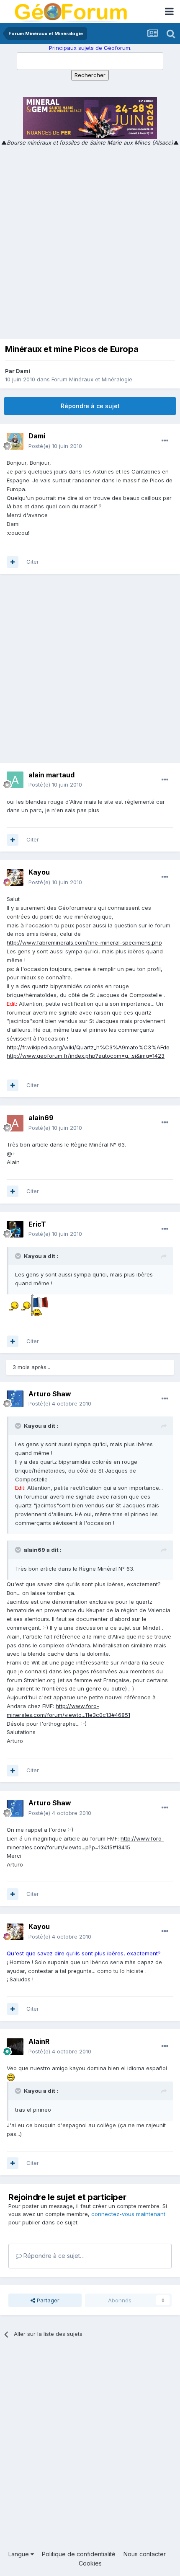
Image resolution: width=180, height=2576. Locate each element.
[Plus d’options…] (165, 441)
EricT (37, 1224)
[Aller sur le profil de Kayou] (15, 878)
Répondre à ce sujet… (53, 2256)
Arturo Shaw (50, 1394)
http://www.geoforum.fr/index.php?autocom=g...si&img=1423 (86, 1056)
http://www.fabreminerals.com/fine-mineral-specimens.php (84, 942)
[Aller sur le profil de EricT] (15, 1229)
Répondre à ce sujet (90, 406)
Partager (47, 2300)
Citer (33, 562)
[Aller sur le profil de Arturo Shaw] (15, 1399)
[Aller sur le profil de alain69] (15, 1123)
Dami (23, 371)
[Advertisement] (90, 241)
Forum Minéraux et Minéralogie (92, 379)
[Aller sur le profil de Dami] (15, 441)
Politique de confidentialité (79, 2554)
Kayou (39, 872)
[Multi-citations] (13, 562)
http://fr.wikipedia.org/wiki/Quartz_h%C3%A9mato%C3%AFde (88, 1047)
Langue (19, 2554)
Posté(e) (55, 446)
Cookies (90, 2563)
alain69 (41, 1118)
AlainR (39, 2041)
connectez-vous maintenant (128, 2214)
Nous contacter (145, 2554)
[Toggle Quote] (19, 1256)
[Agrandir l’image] (13, 1305)
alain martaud (51, 775)
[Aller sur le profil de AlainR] (15, 2047)
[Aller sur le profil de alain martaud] (15, 780)
